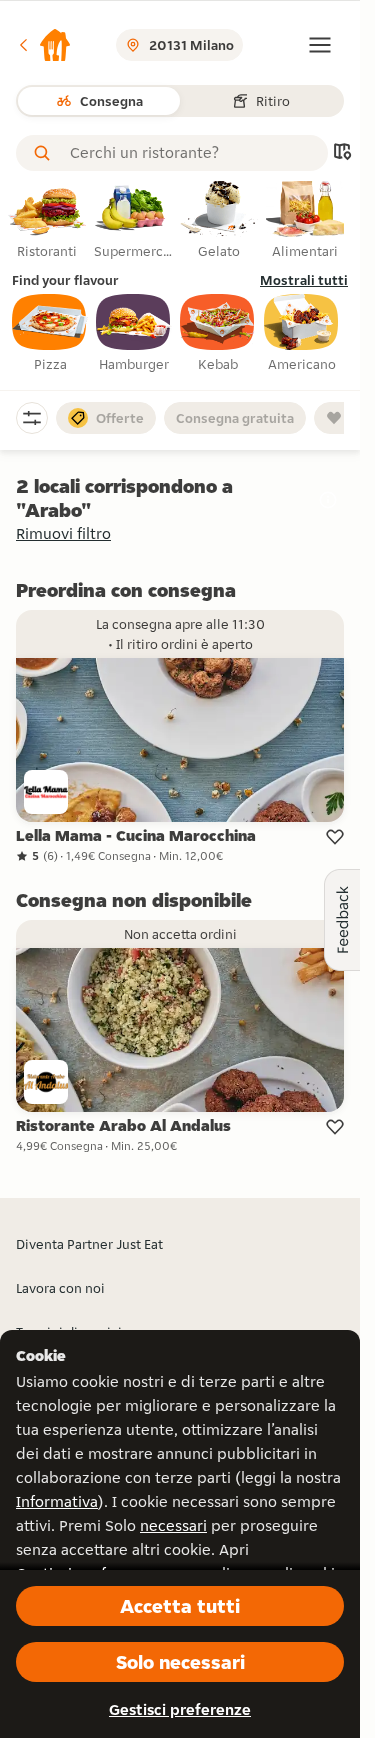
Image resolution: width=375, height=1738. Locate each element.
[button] (44, 45)
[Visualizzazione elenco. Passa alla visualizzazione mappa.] (342, 153)
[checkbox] (50, 334)
